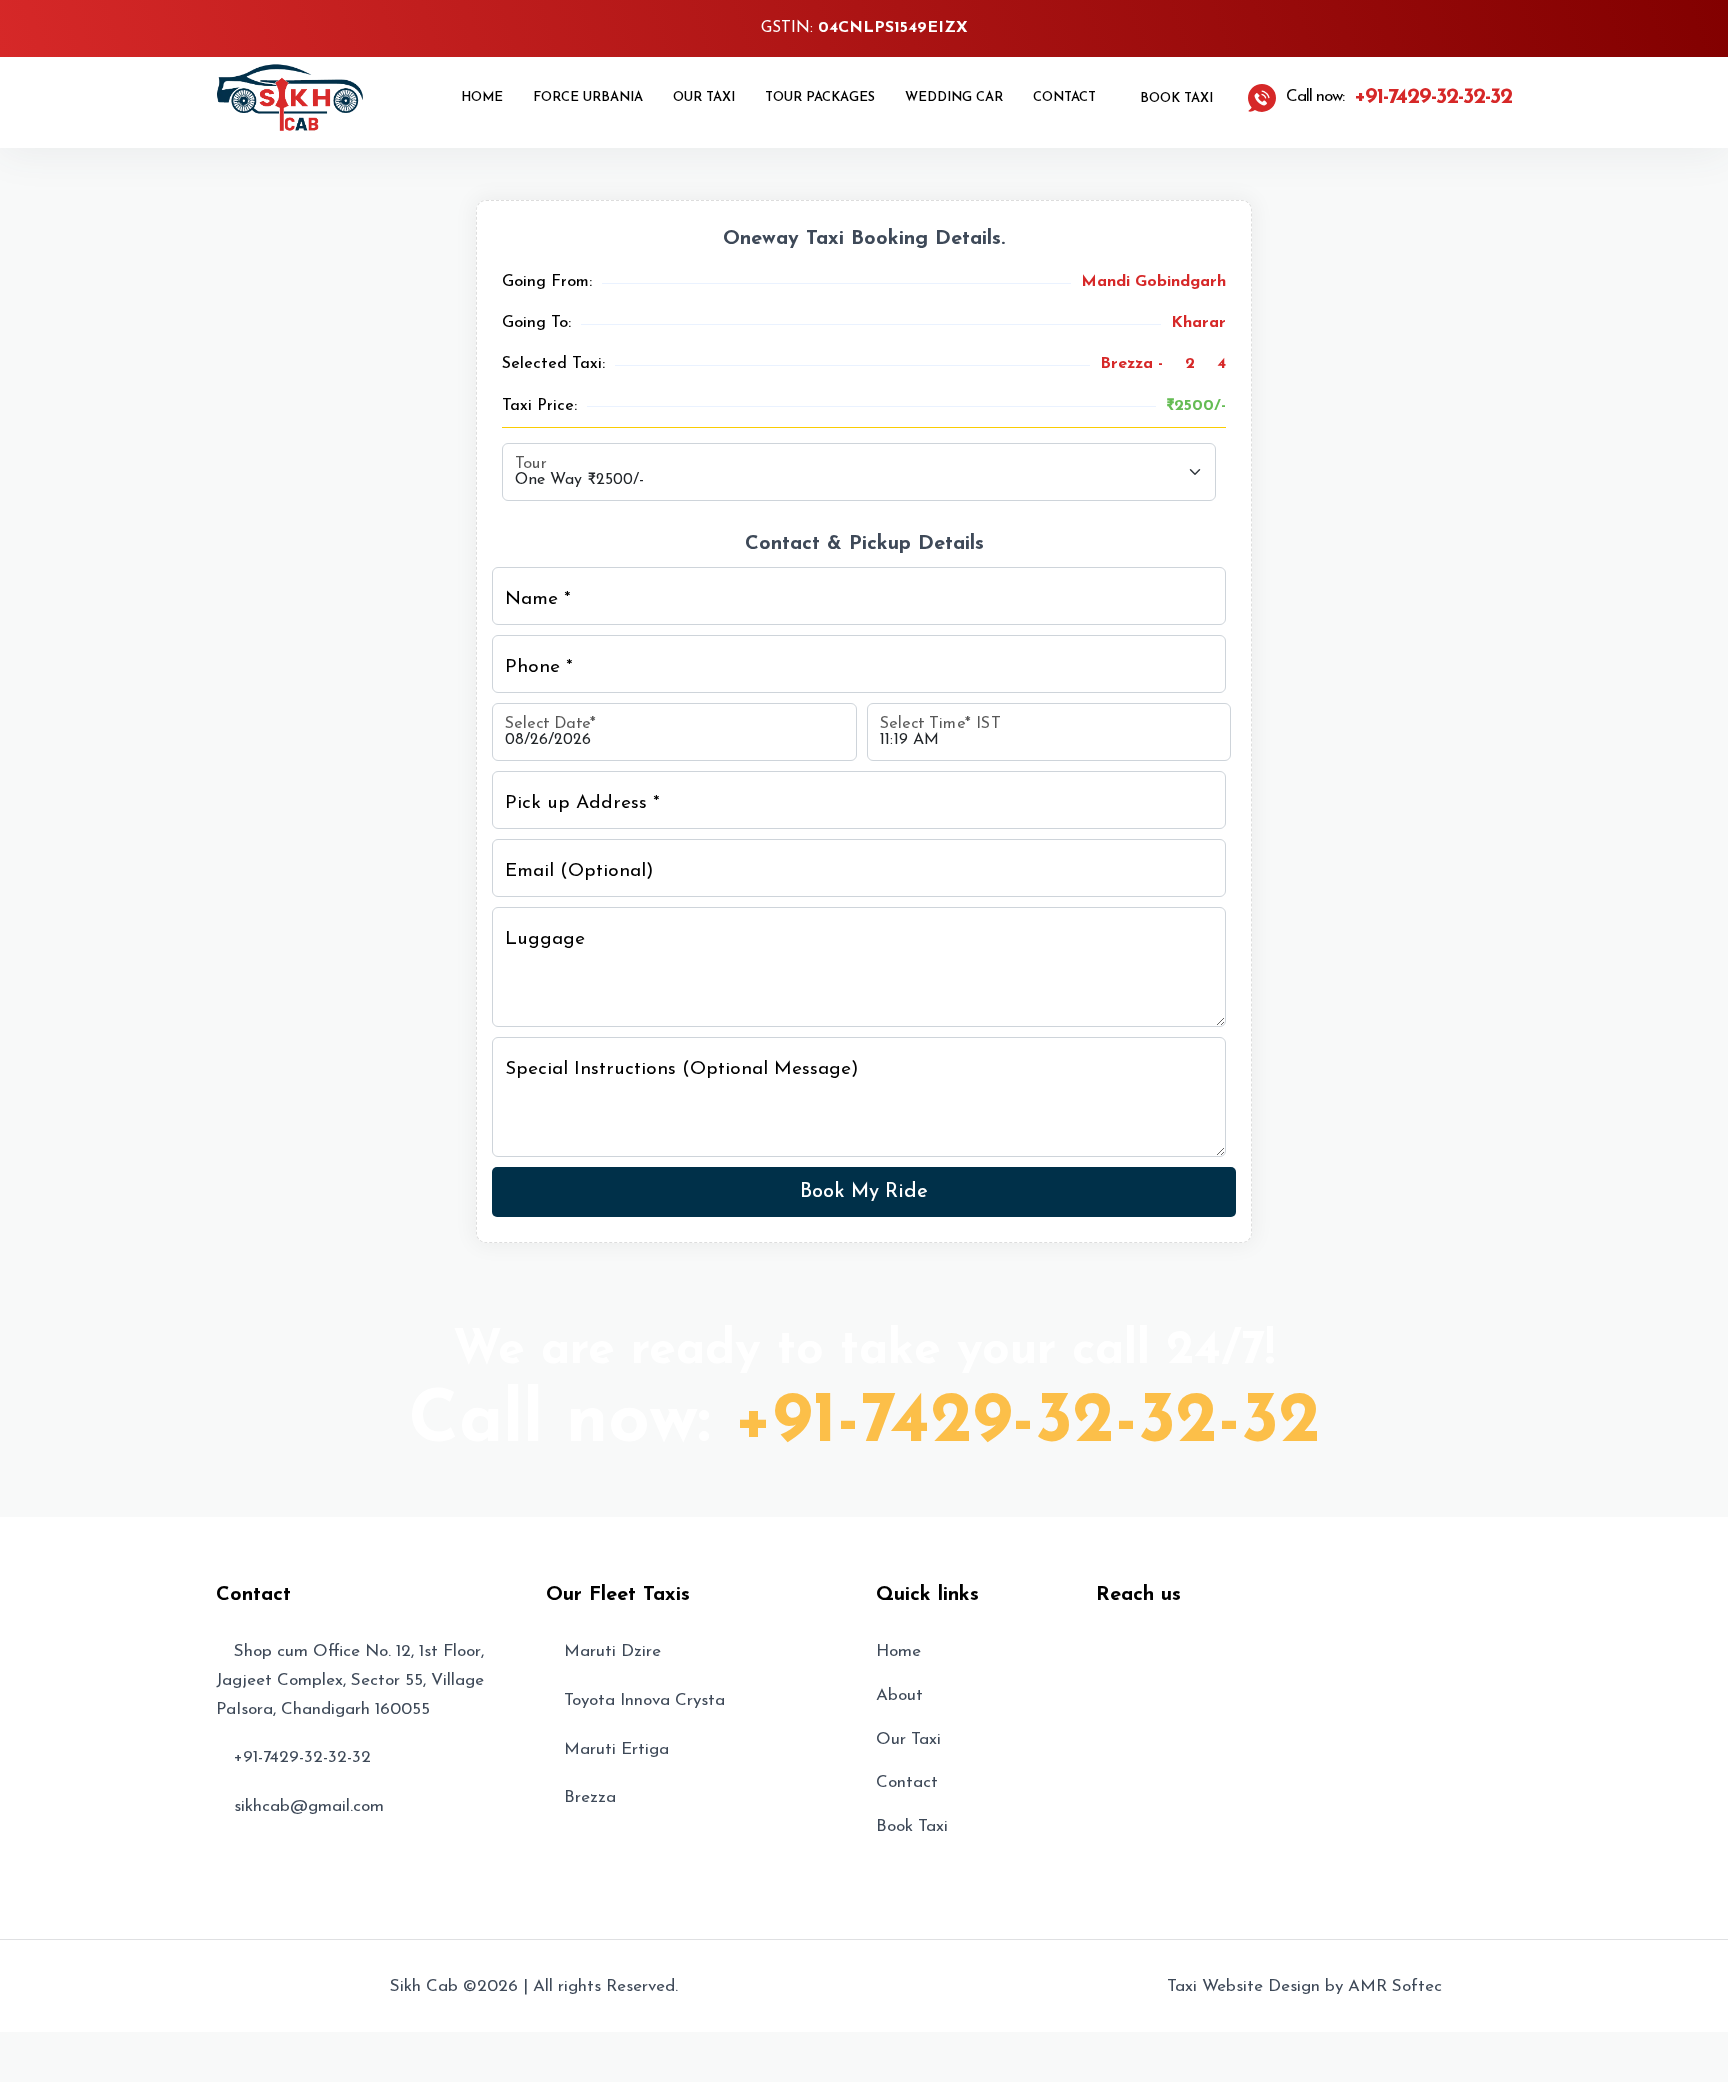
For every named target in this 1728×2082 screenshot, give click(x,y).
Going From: (547, 282)
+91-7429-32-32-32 (1027, 1423)
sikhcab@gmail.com (309, 1806)
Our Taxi (704, 97)
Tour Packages (820, 97)
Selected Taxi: (553, 364)
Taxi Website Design (1243, 1986)
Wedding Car (954, 97)
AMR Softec (1395, 1986)
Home (482, 97)
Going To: (536, 323)
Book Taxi (1174, 98)
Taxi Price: (539, 406)
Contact (1064, 97)
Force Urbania (588, 97)
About (899, 1695)
